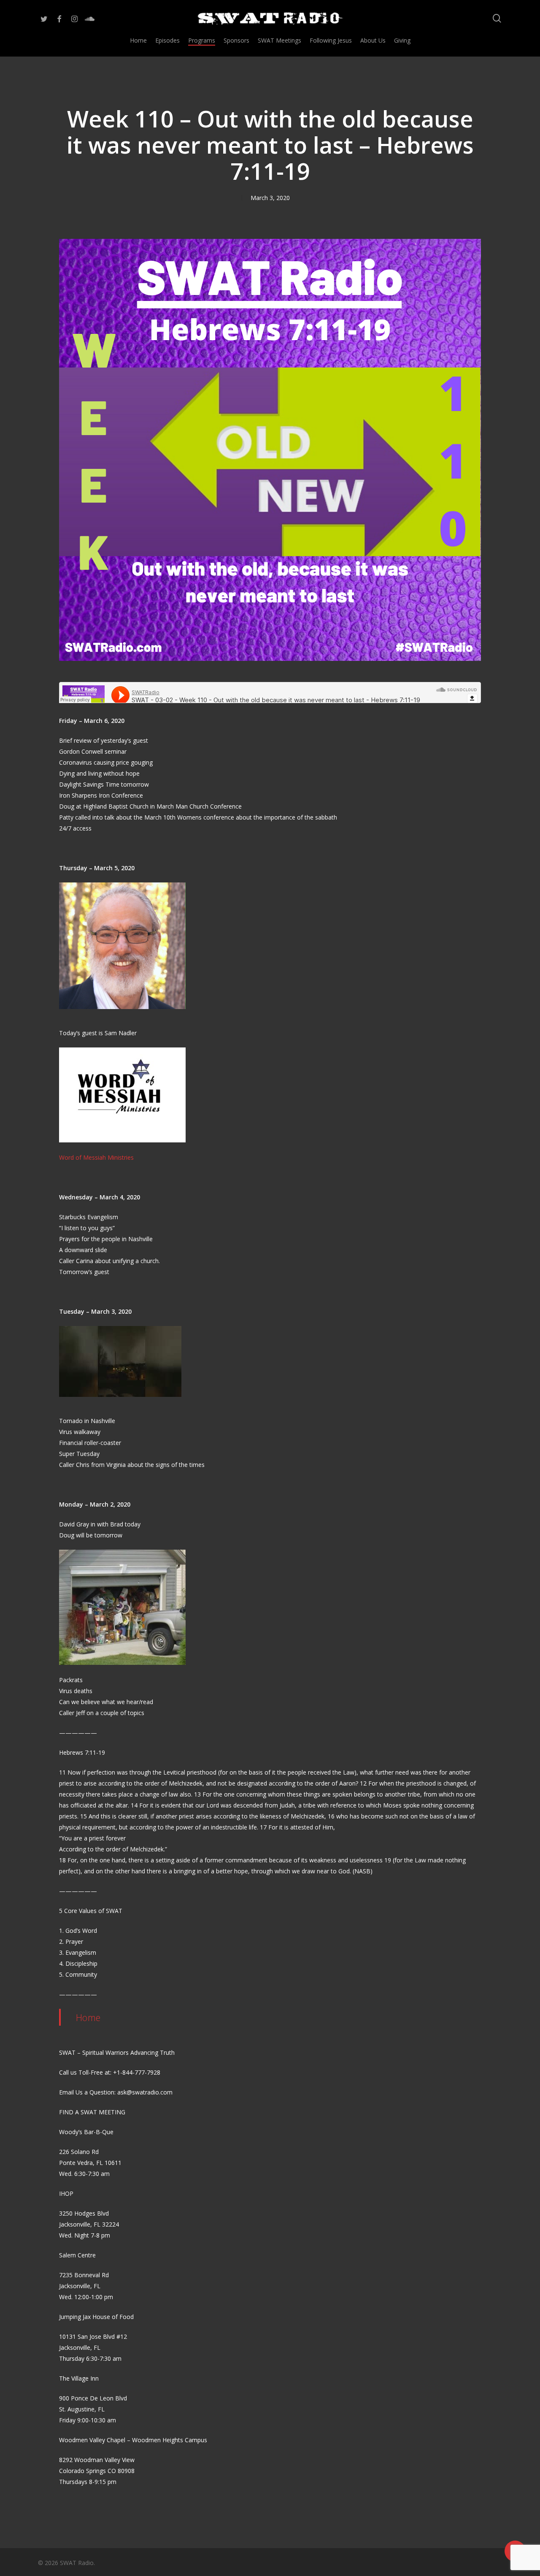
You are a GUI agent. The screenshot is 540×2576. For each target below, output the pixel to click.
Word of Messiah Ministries (96, 1157)
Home (88, 2017)
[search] (497, 18)
